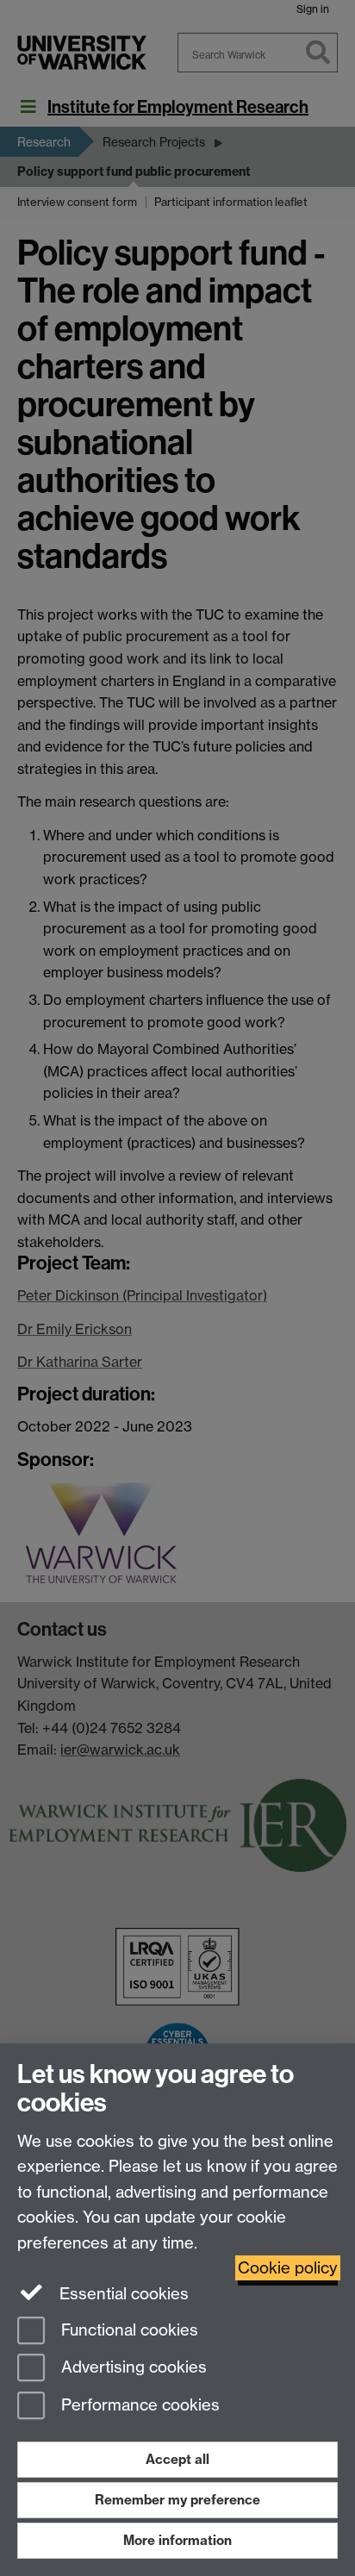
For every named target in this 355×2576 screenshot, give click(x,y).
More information (177, 2540)
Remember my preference (177, 2500)
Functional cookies (128, 2330)
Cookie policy (288, 2268)
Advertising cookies (132, 2368)
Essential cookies (122, 2294)
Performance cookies (138, 2406)
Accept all (177, 2459)
